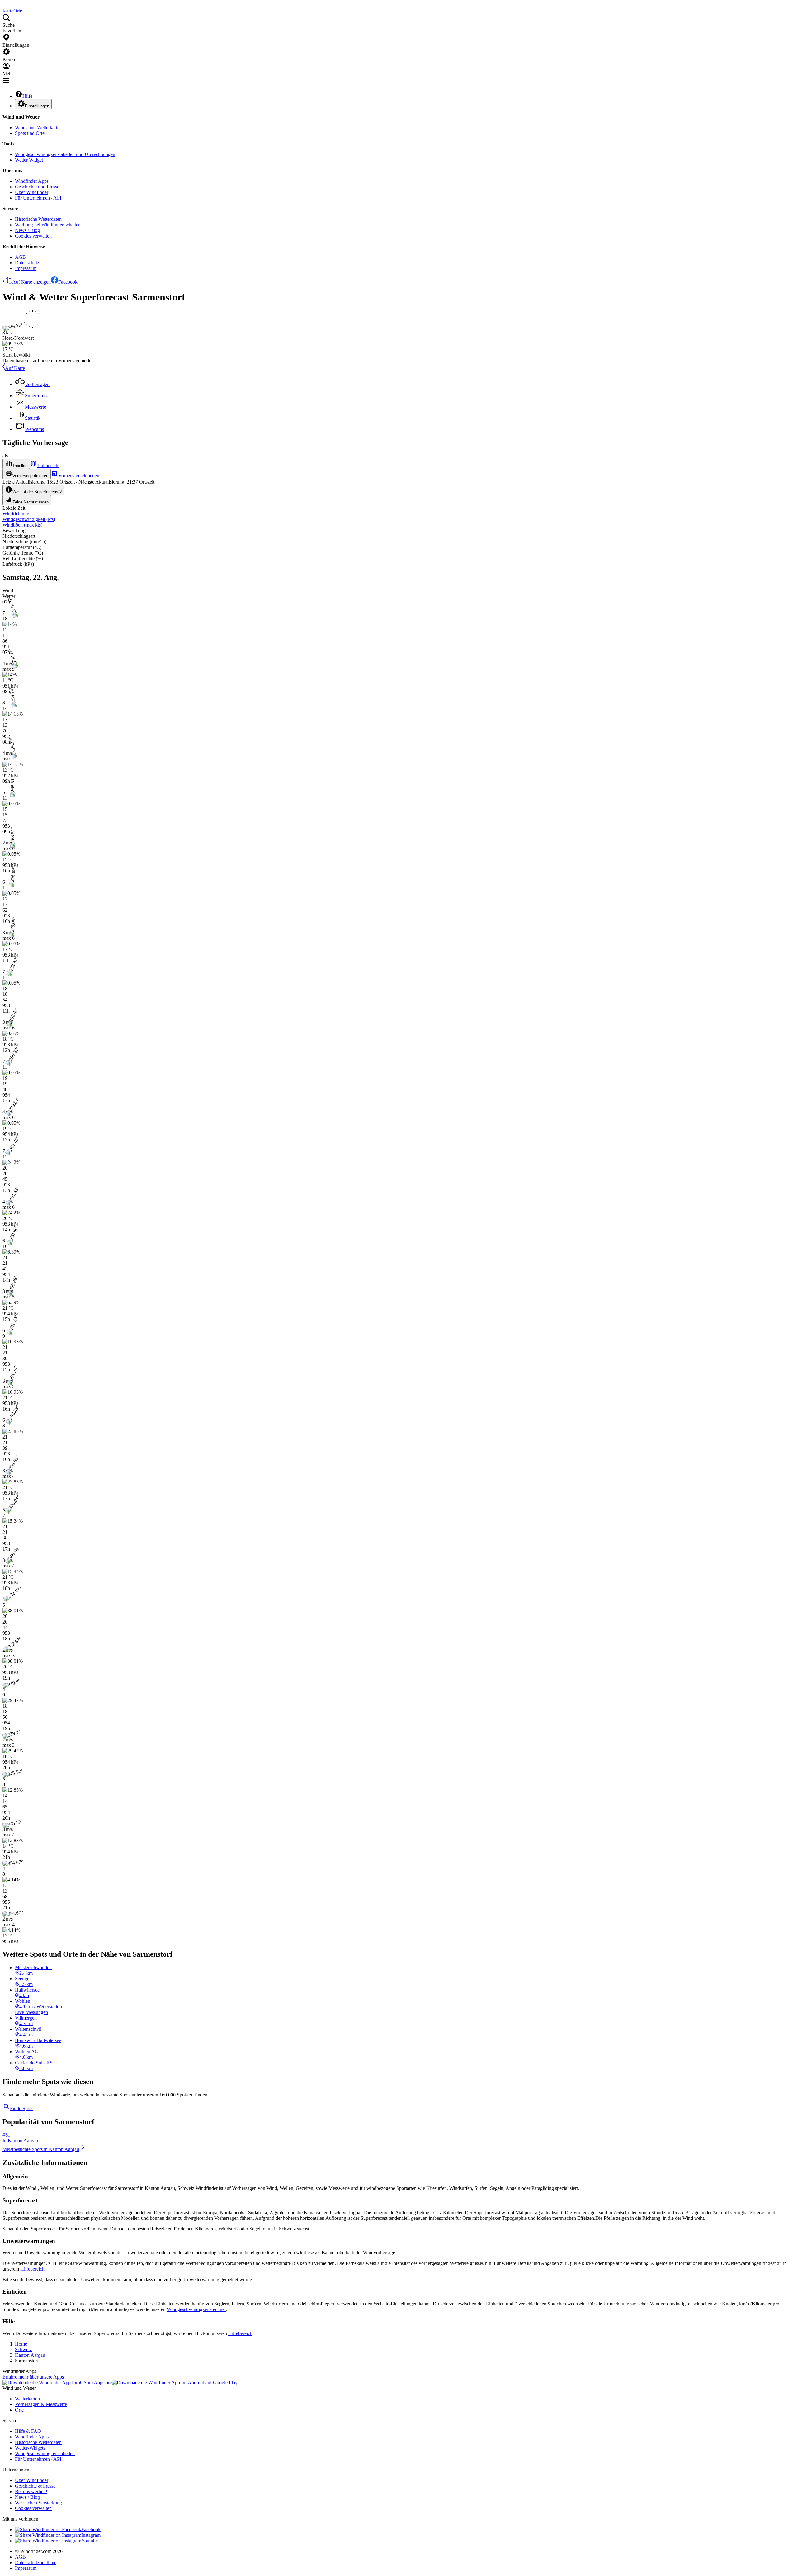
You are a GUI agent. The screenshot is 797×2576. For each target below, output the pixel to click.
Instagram (91, 2535)
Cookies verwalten (33, 236)
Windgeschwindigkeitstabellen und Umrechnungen (65, 154)
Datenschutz (27, 263)
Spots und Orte (30, 133)
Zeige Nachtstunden (31, 502)
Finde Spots (22, 2108)
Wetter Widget (29, 160)
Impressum (26, 268)
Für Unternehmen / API (38, 198)
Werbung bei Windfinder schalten (48, 225)
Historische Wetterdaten (38, 219)
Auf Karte (15, 368)
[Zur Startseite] (3, 5)
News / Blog (27, 230)
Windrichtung (16, 514)
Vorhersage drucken (30, 476)
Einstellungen (37, 106)
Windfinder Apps (32, 181)
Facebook (68, 282)
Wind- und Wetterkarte (37, 128)
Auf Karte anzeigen (31, 282)
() (29, 519)
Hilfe (27, 96)
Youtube (90, 2541)
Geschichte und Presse (37, 187)
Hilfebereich (32, 2269)
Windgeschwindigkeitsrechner (196, 2309)
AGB (20, 257)
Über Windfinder (32, 192)
